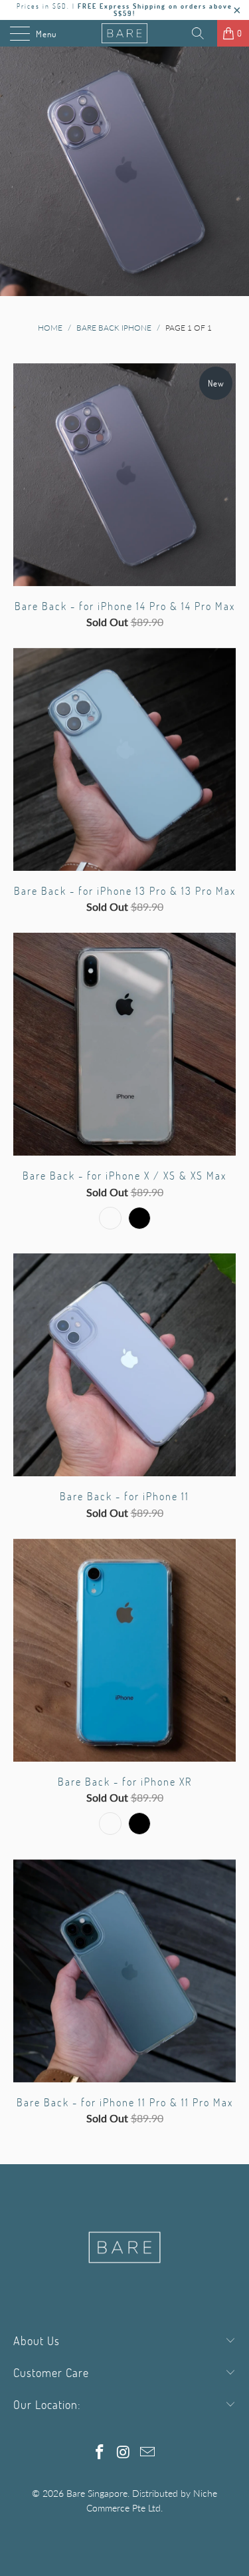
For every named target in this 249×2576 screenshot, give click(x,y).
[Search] (203, 33)
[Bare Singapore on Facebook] (100, 2453)
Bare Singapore (97, 2493)
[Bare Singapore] (125, 33)
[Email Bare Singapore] (147, 2453)
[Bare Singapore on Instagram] (124, 2453)
